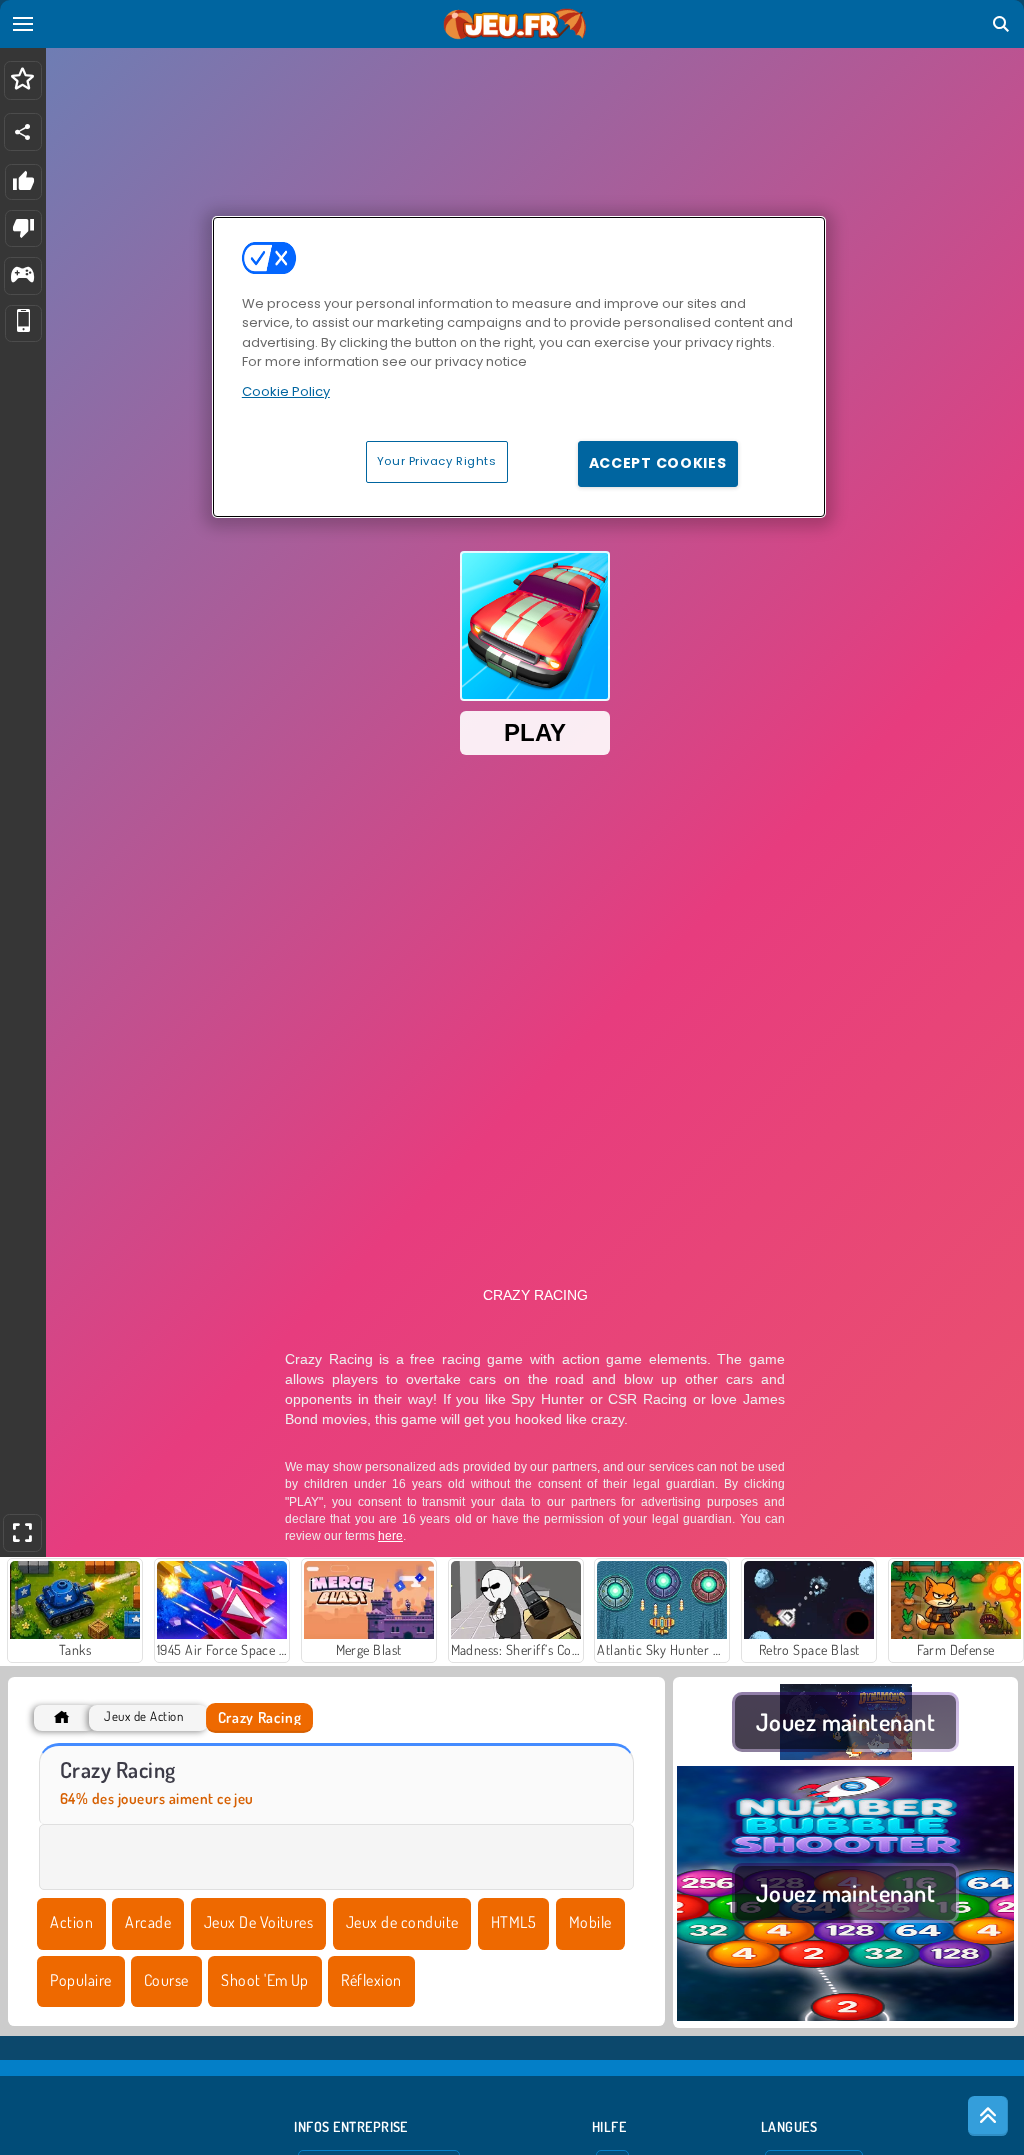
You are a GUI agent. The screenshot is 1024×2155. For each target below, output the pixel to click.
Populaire (80, 1980)
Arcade (148, 1922)
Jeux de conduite (402, 1922)
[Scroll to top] (988, 2116)
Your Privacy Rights (437, 461)
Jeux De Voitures (259, 1922)
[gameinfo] (22, 276)
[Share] (23, 132)
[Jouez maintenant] (845, 1754)
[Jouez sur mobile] (23, 323)
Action (71, 1922)
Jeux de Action (143, 1716)
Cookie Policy (286, 391)
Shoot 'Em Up (265, 1980)
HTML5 (513, 1922)
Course (166, 1980)
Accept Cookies (658, 463)
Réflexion (371, 1980)
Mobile (590, 1922)
